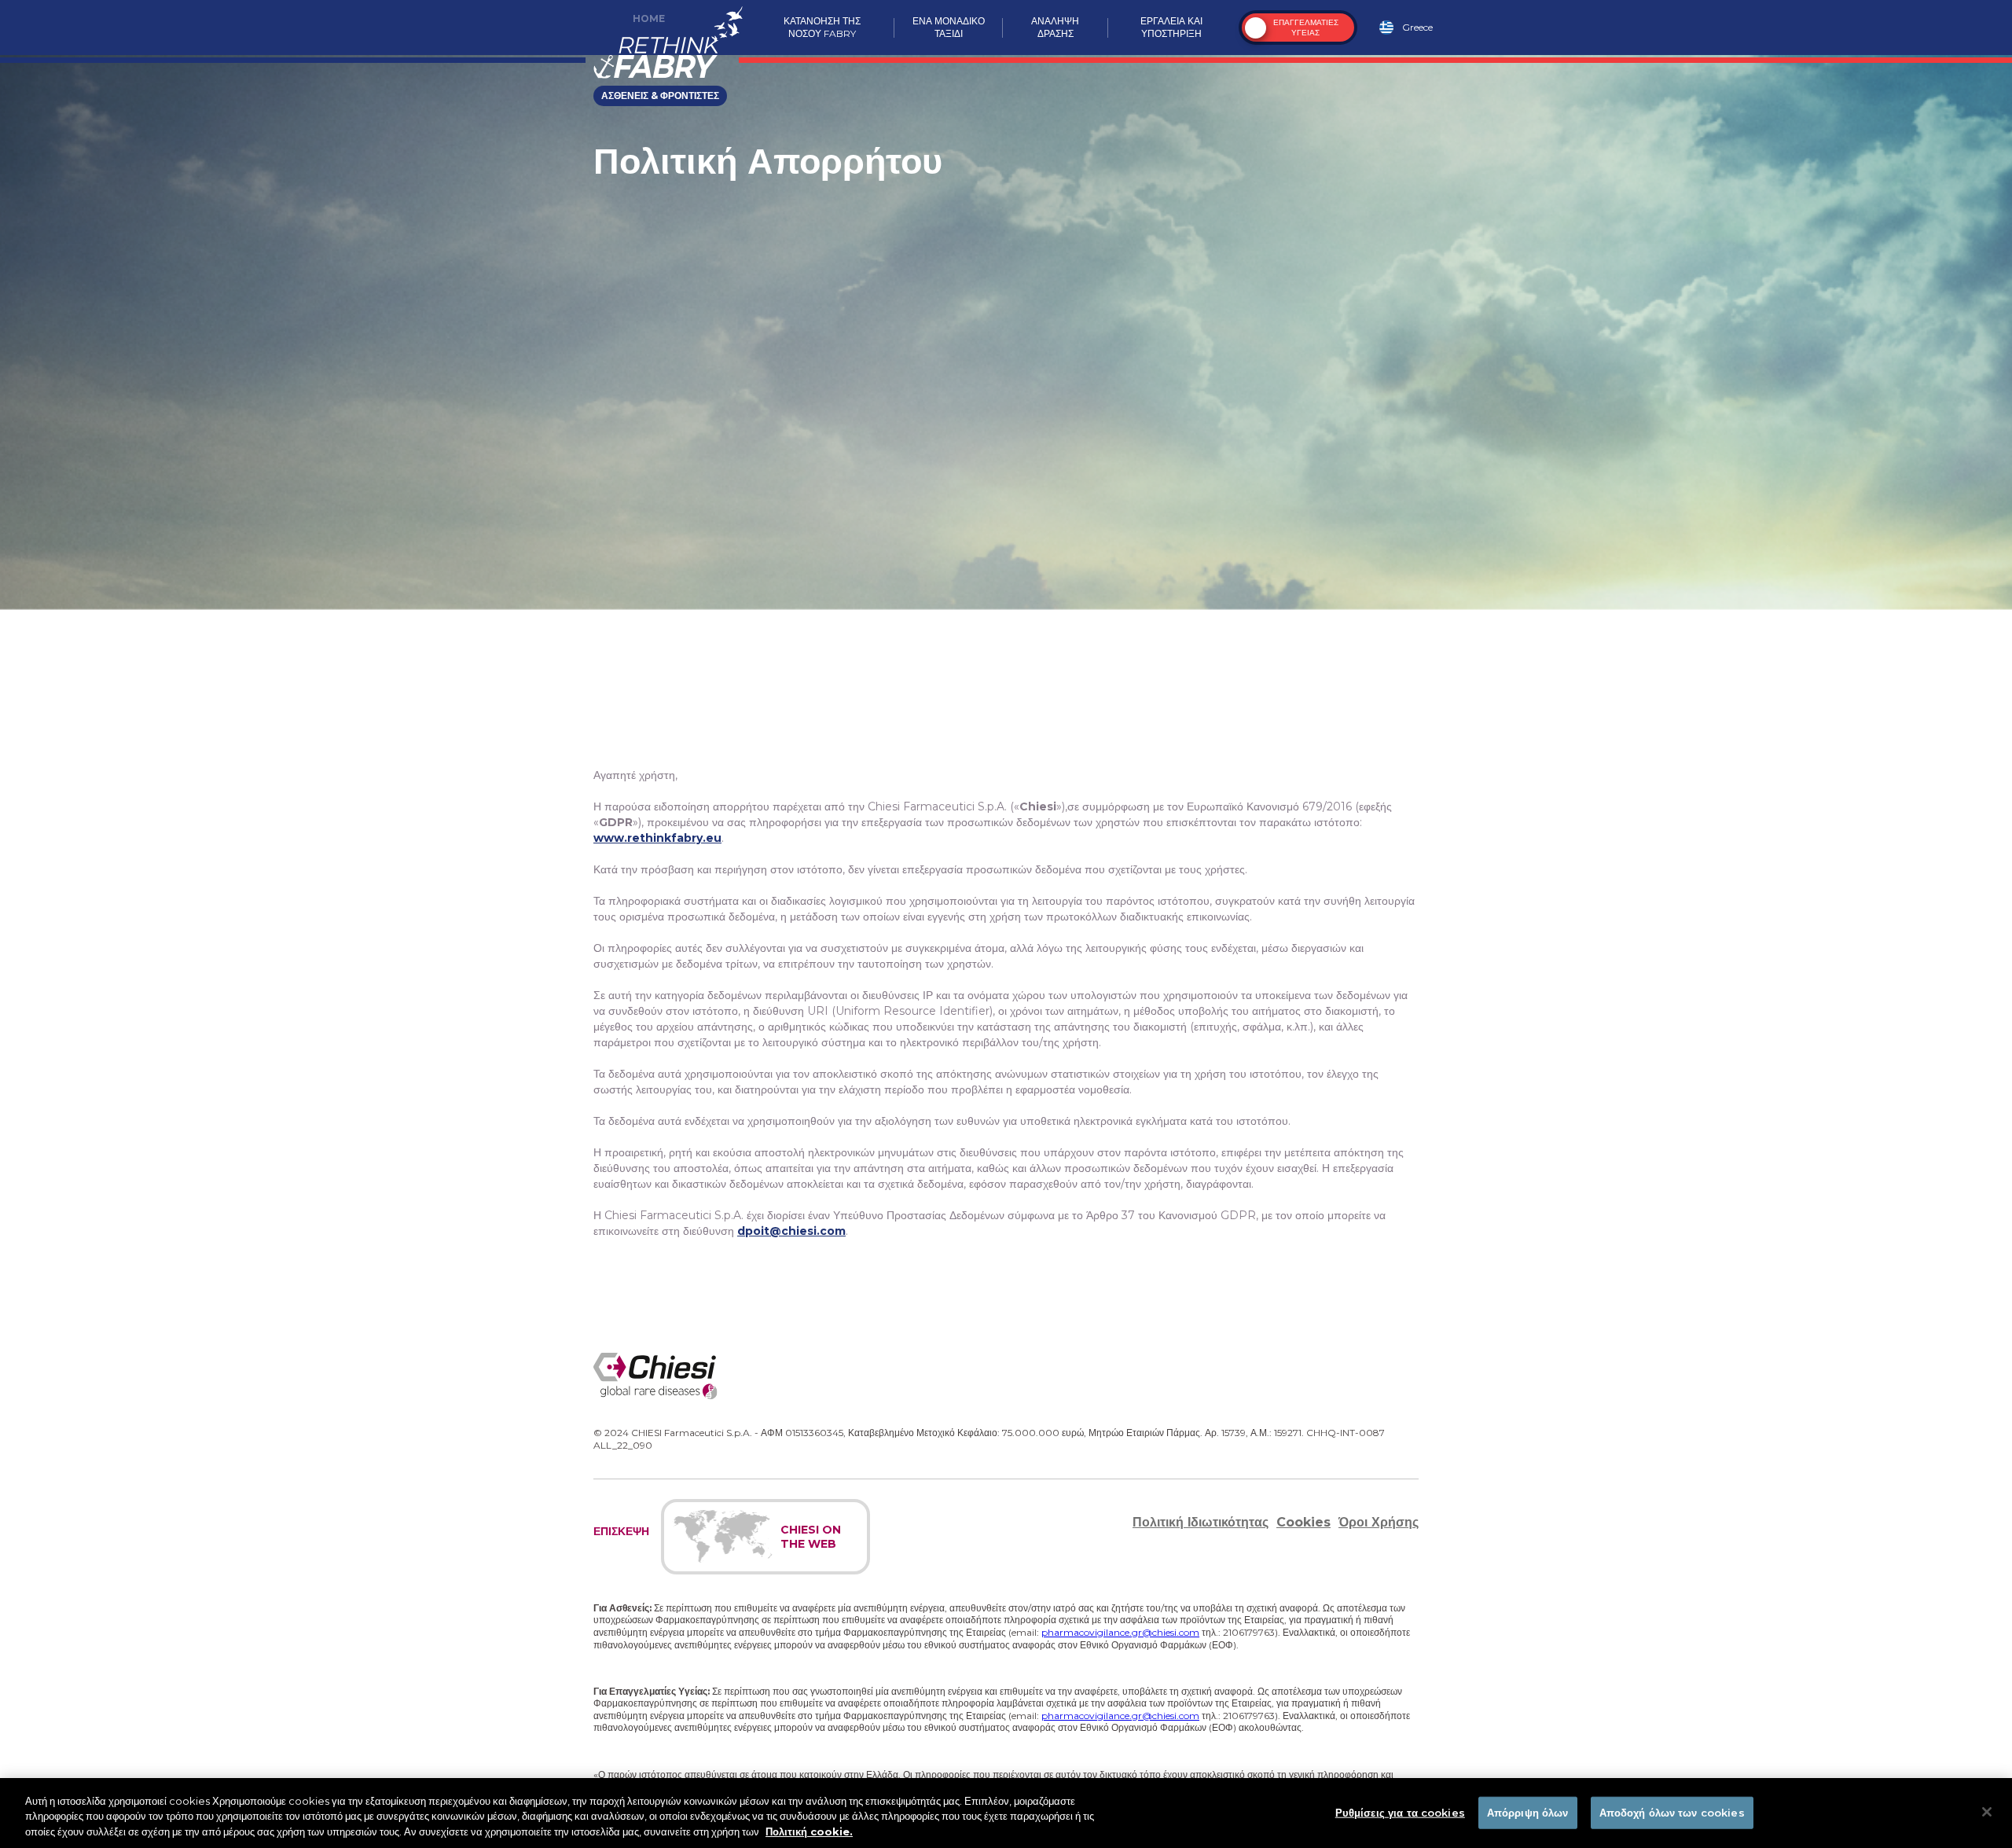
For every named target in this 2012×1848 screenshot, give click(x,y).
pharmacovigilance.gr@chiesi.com (1120, 1632)
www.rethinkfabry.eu (657, 838)
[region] (1006, 1813)
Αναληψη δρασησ (1055, 27)
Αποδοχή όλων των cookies (1672, 1812)
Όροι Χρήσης (1379, 1522)
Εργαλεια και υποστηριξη (1171, 27)
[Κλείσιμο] (1987, 1812)
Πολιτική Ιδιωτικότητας (1201, 1522)
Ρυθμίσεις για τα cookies (1400, 1812)
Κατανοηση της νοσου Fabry (822, 27)
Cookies (1303, 1522)
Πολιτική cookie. (809, 1831)
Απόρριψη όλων (1528, 1812)
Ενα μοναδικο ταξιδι (949, 27)
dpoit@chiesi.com (791, 1231)
